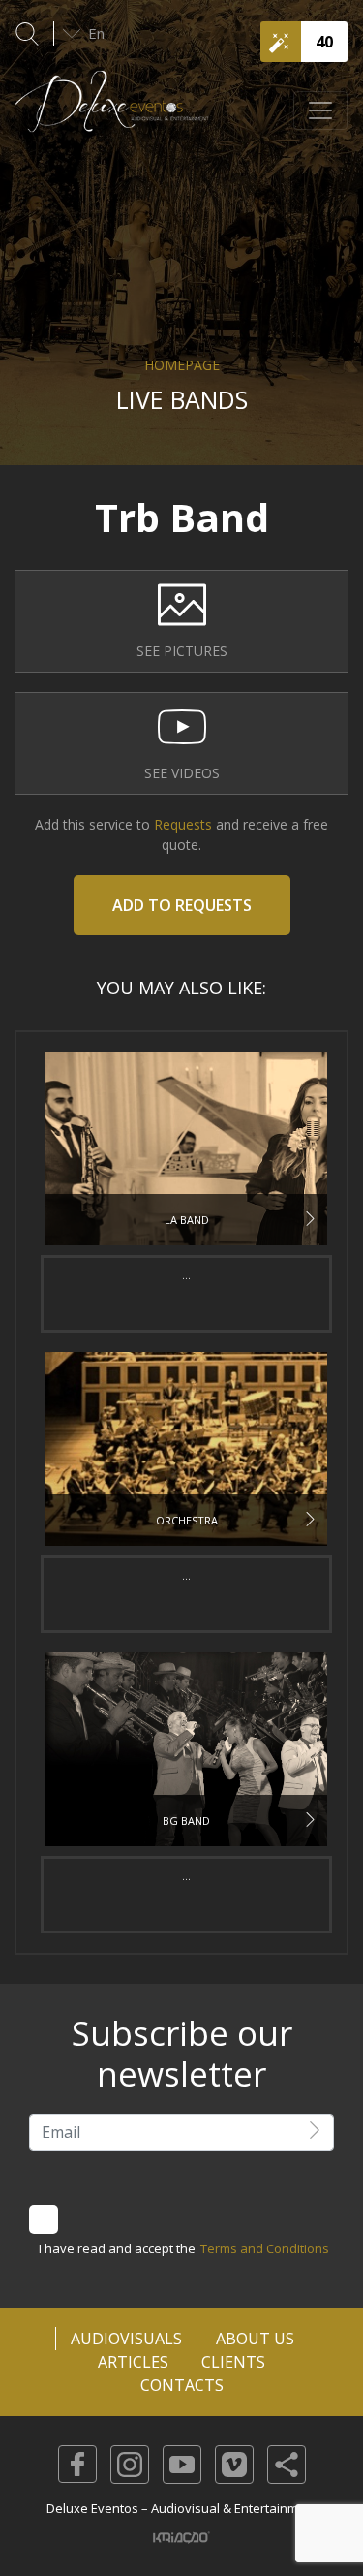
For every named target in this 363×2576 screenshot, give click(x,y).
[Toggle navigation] (320, 110)
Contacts (182, 2385)
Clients (233, 2362)
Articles (133, 2362)
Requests (181, 824)
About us (255, 2339)
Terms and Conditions (265, 2248)
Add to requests (182, 905)
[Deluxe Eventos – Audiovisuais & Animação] (112, 111)
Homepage (182, 365)
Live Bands (182, 399)
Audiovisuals (126, 2339)
